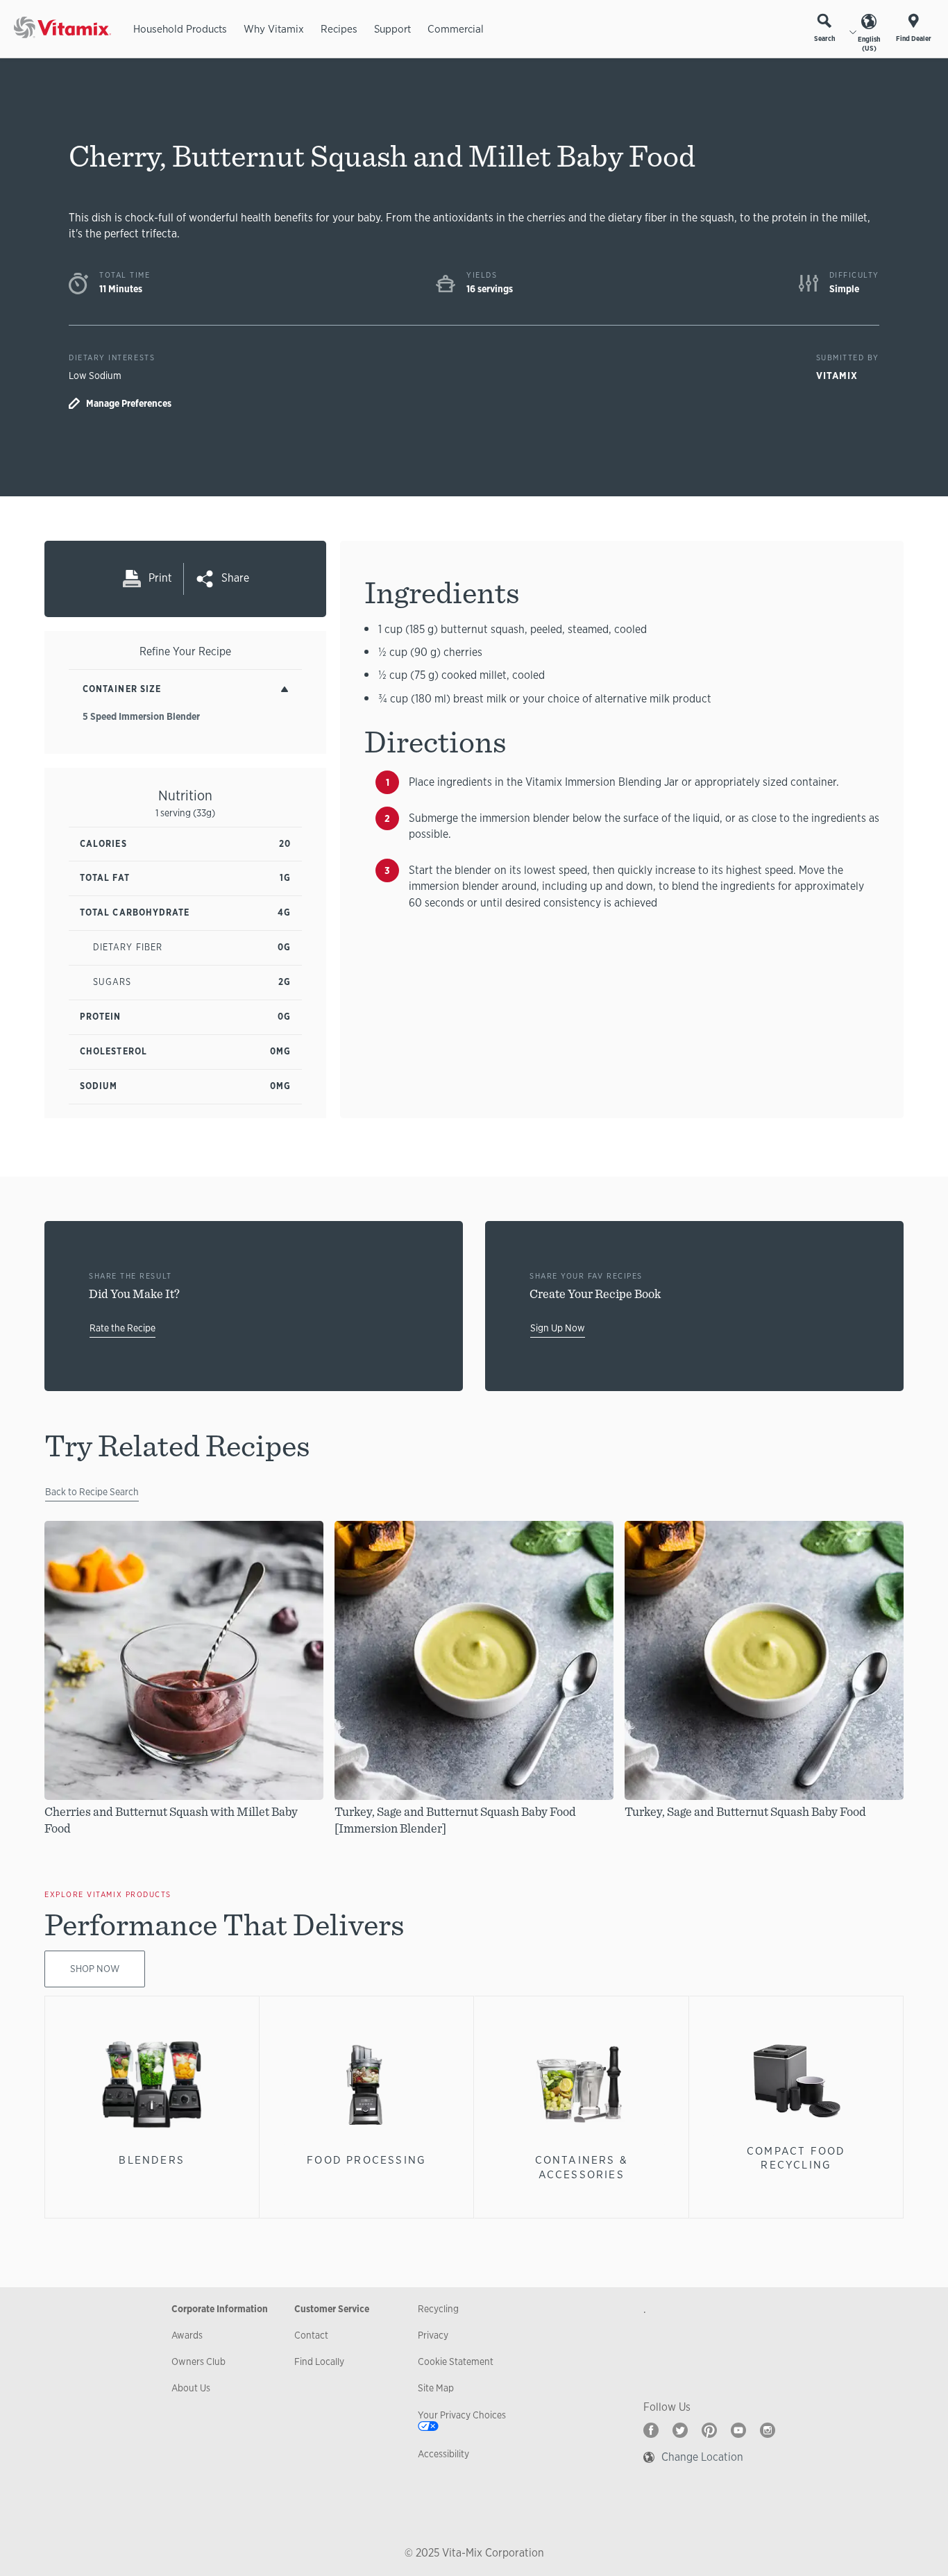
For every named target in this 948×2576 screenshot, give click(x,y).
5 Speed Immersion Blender (141, 716)
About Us (191, 2388)
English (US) (869, 44)
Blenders (152, 2160)
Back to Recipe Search (92, 1492)
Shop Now (95, 1969)
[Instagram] (768, 2430)
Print (160, 578)
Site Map (436, 2388)
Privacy (433, 2335)
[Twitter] (680, 2430)
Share (235, 578)
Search (824, 39)
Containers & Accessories (582, 2167)
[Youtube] (738, 2430)
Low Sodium (95, 376)
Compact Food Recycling (796, 2158)
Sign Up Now (558, 1328)
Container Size (122, 689)
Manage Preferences (129, 403)
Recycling (438, 2309)
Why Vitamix (274, 29)
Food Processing (366, 2160)
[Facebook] (651, 2430)
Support (392, 29)
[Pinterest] (709, 2430)
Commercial (456, 29)
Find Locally (319, 2362)
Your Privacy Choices (462, 2415)
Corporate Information (220, 2309)
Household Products (180, 29)
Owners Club (198, 2362)
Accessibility (443, 2454)
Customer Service (332, 2309)
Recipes (339, 29)
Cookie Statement (456, 2362)
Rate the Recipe (122, 1328)
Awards (187, 2335)
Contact (311, 2335)
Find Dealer (914, 39)
